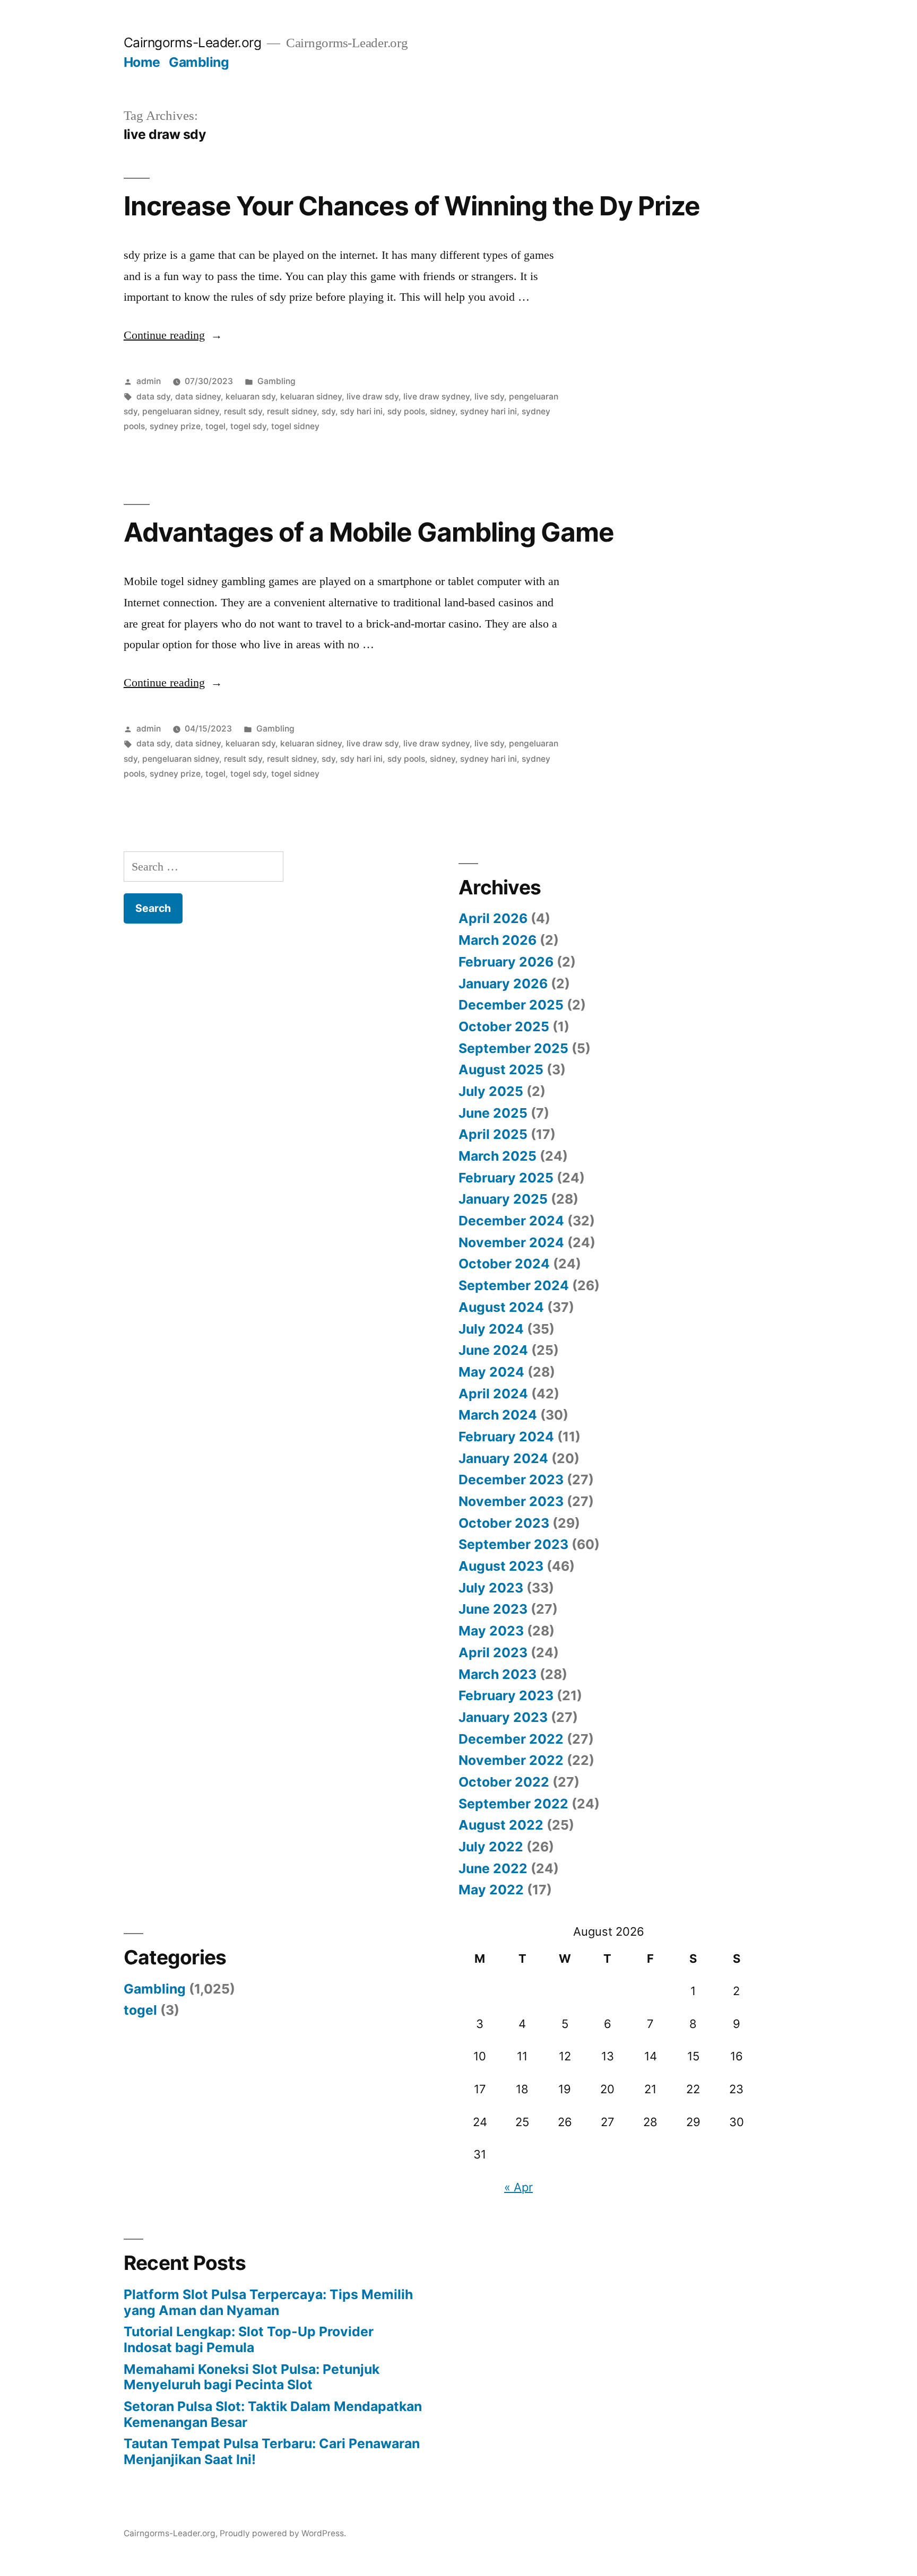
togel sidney (295, 426)
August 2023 (501, 1566)
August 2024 (501, 1307)
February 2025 (506, 1178)
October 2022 (504, 1782)
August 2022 (501, 1825)
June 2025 (493, 1113)
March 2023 (498, 1674)
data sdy (153, 397)
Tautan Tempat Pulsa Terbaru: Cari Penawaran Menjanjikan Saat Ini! (272, 2451)
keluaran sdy (250, 397)
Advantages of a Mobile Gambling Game (369, 532)
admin (149, 381)
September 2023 (513, 1544)
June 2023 (493, 1609)
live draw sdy (373, 397)
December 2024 (511, 1221)
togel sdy (248, 426)
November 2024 (511, 1242)
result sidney (292, 411)
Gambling (199, 62)
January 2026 (503, 984)
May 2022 (491, 1890)
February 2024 (506, 1437)
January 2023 (503, 1717)
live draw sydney (436, 397)
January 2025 (503, 1199)
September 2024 (514, 1285)
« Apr (518, 2187)
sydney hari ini (488, 411)
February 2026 (506, 962)
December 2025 (511, 1005)
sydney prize (175, 426)
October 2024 (504, 1264)
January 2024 (503, 1458)
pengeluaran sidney (181, 411)
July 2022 (491, 1847)
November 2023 (511, 1501)
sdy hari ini (361, 411)
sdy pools (406, 411)
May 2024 (491, 1372)
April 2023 (493, 1652)
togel (215, 426)
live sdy (489, 397)
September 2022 (513, 1804)
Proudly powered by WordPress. (283, 2533)
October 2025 (504, 1026)
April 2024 (493, 1394)
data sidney (198, 397)
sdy (328, 411)
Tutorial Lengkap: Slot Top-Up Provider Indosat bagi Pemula (249, 2339)
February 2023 (506, 1695)
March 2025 (498, 1156)
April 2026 (493, 918)
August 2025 (501, 1069)
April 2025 (493, 1134)
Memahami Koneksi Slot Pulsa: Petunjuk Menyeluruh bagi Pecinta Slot (252, 2377)
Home (142, 62)
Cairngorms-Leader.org (193, 42)
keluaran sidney (311, 397)
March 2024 (498, 1415)
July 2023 (491, 1588)
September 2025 (513, 1048)
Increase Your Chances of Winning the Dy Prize (412, 206)
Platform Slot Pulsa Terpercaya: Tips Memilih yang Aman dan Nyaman (268, 2302)
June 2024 (493, 1350)
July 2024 (491, 1329)
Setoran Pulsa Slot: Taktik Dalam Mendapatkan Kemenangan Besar (273, 2414)
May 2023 (491, 1631)
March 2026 (498, 940)
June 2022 (493, 1868)
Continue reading (173, 335)
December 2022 (511, 1739)
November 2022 (511, 1760)
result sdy (243, 411)
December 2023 (511, 1480)
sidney (443, 411)
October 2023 (504, 1523)
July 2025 (491, 1091)
